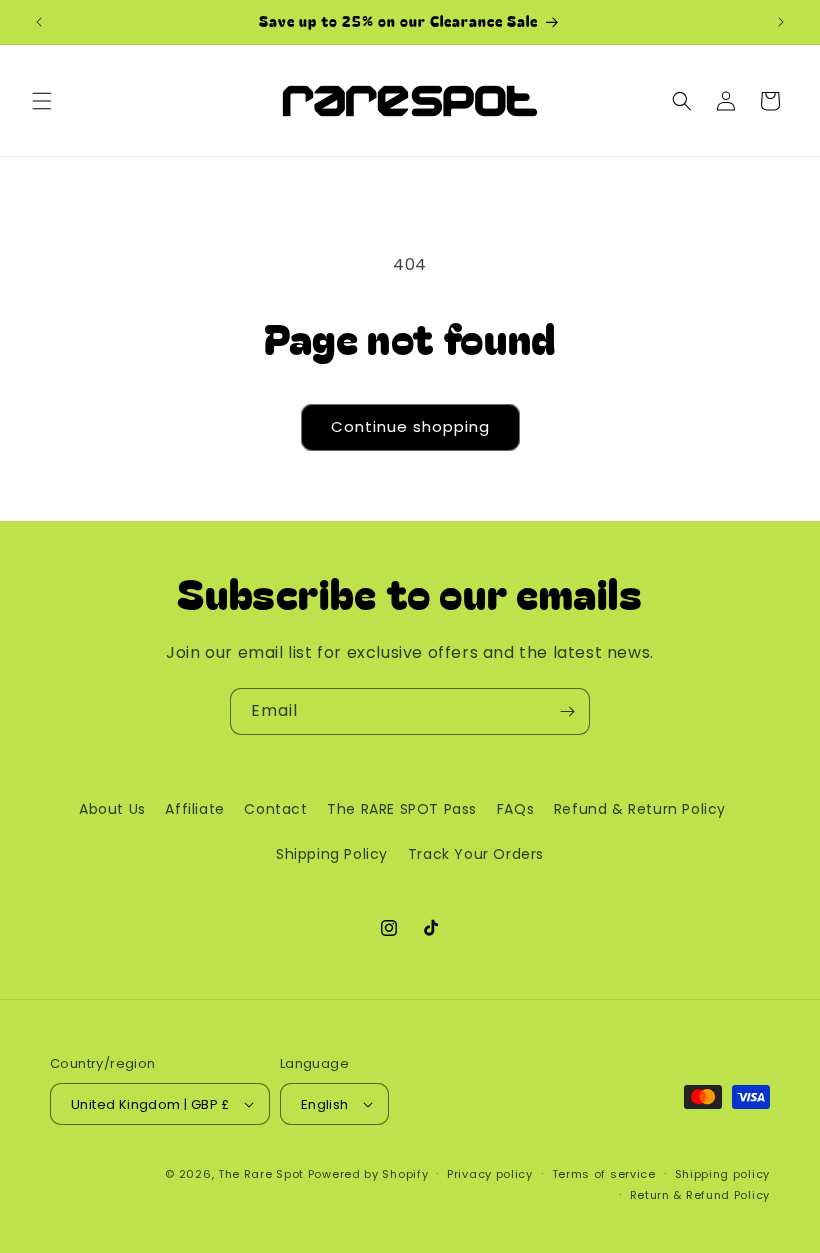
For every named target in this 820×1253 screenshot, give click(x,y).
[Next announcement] (781, 22)
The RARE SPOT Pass (402, 809)
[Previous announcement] (39, 22)
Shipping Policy (332, 854)
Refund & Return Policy (640, 809)
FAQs (515, 809)
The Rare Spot (261, 1174)
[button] (42, 101)
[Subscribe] (567, 711)
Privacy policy (490, 1174)
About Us (112, 809)
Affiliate (194, 809)
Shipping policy (723, 1174)
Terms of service (604, 1174)
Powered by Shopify (368, 1174)
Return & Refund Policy (700, 1195)
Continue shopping (410, 426)
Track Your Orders (476, 854)
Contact (275, 809)
